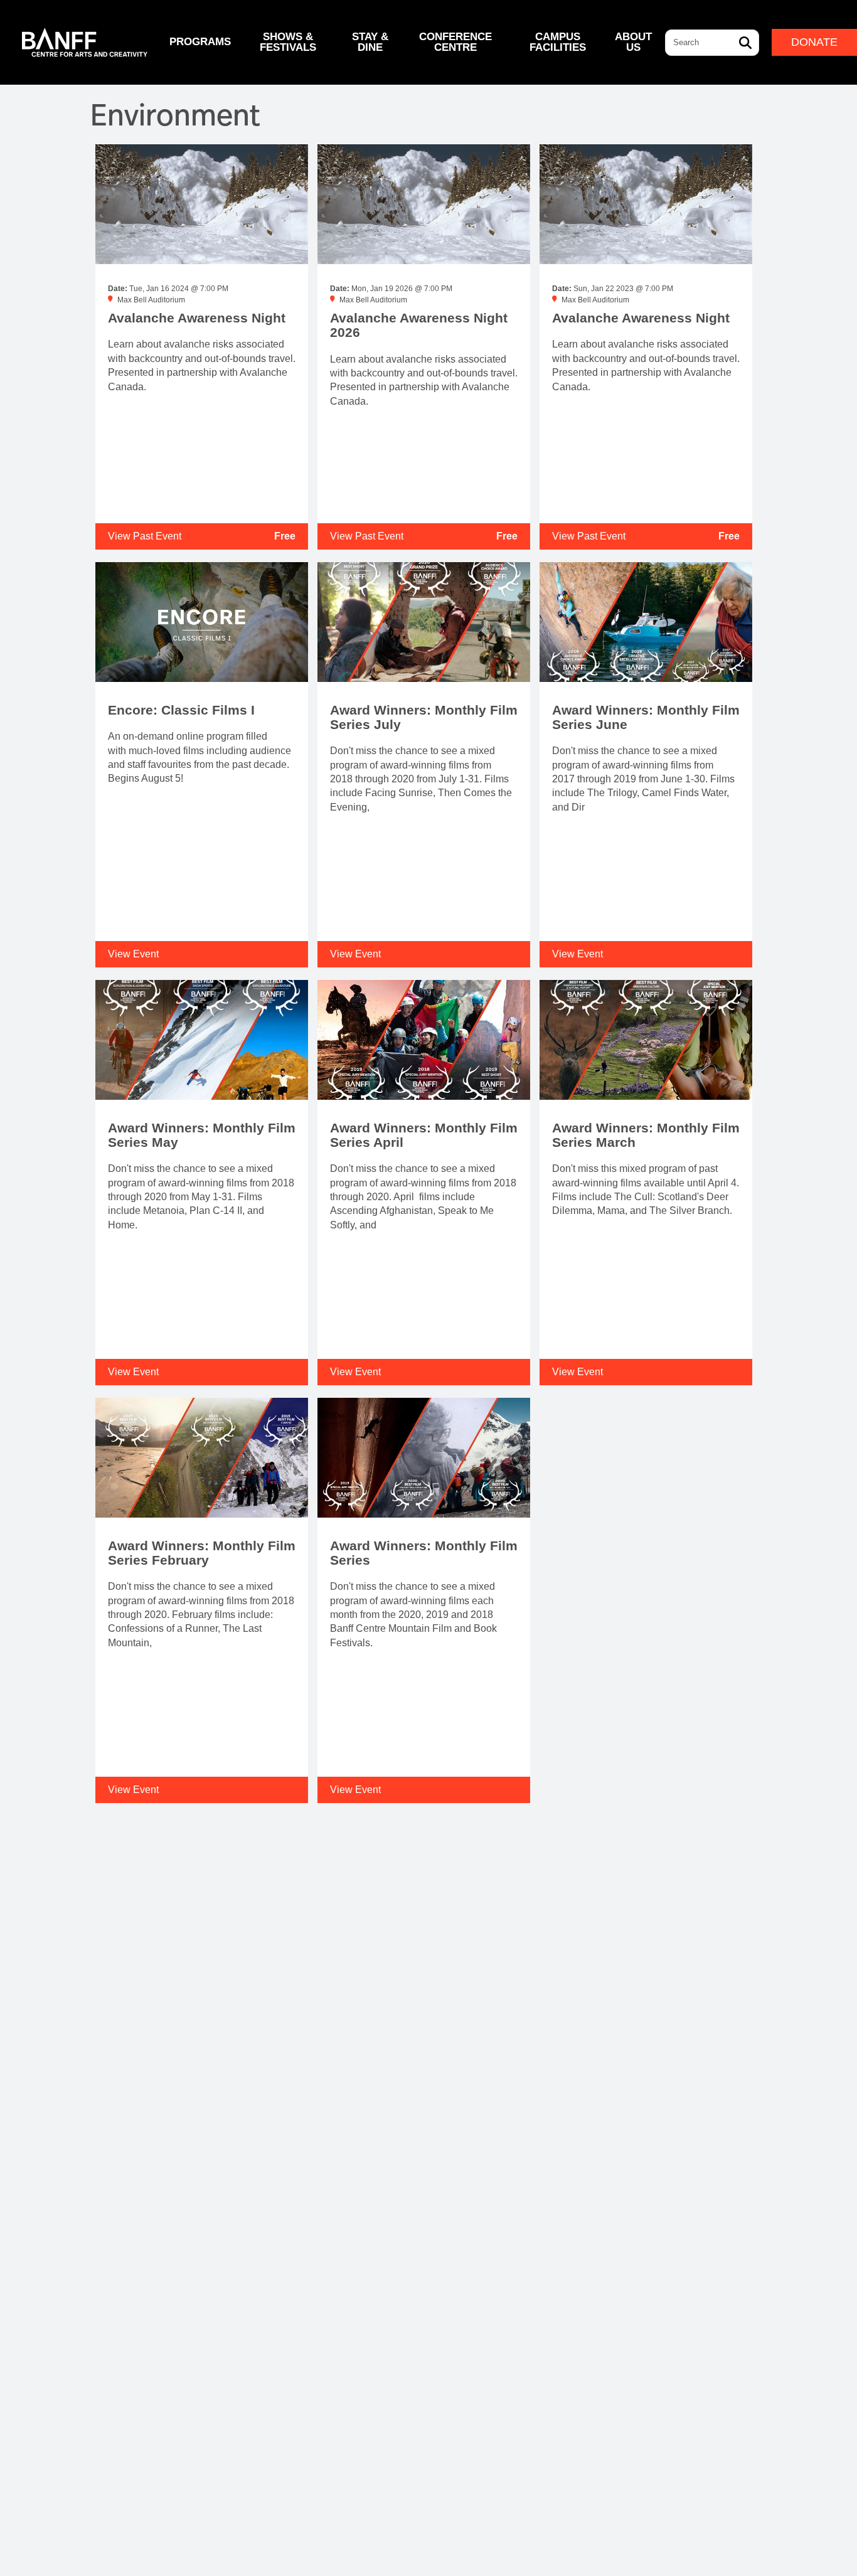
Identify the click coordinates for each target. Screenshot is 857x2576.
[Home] (85, 42)
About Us (633, 42)
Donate (814, 42)
